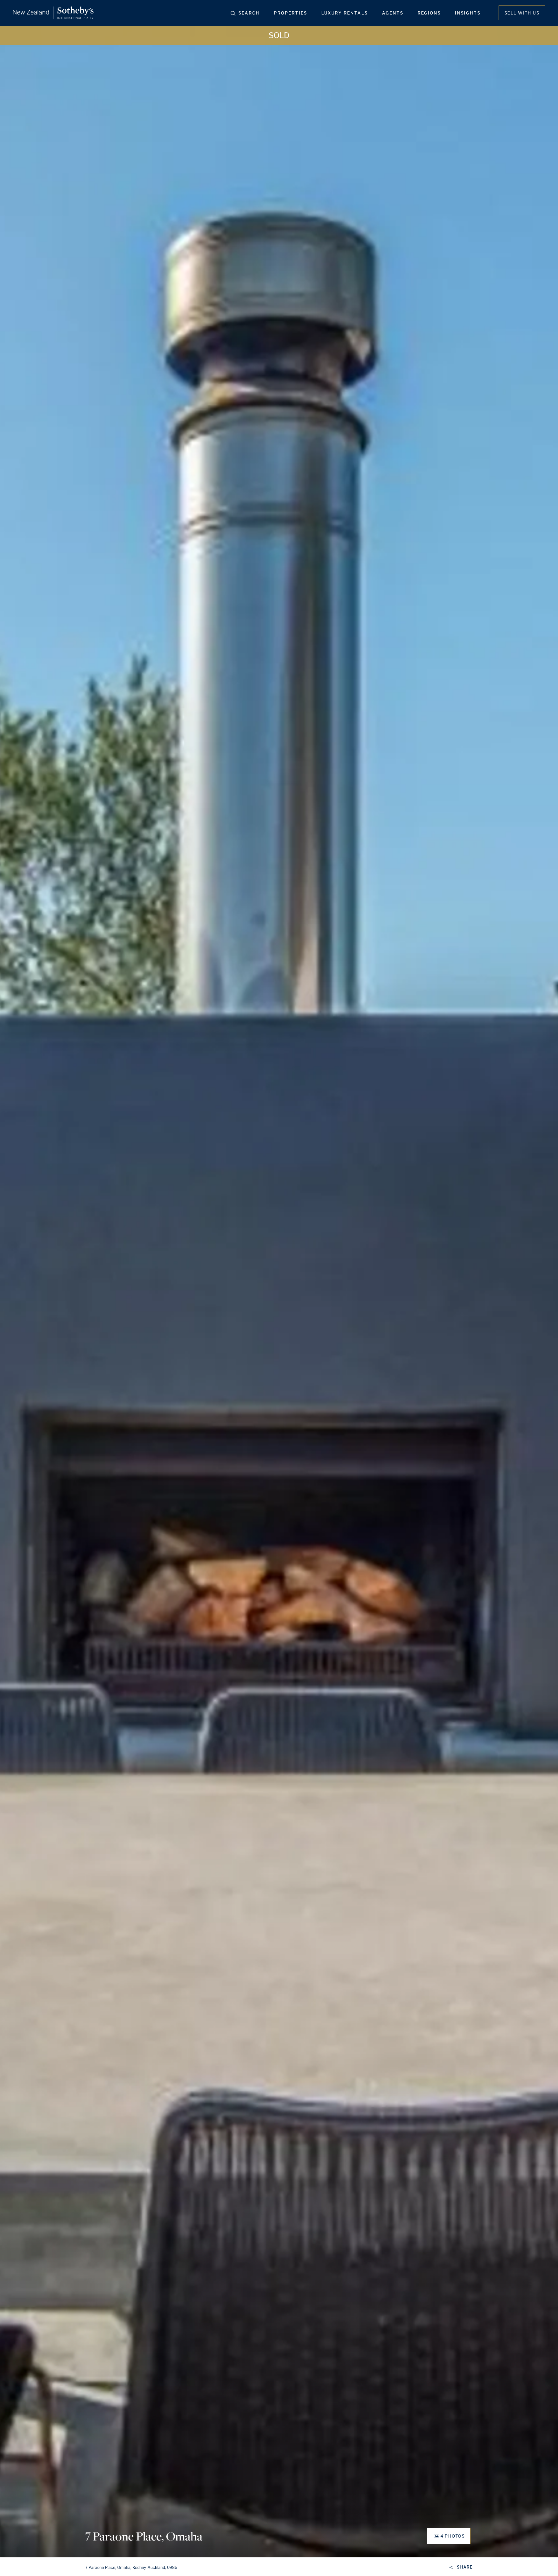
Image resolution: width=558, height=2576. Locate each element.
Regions (429, 13)
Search (249, 13)
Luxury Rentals (345, 13)
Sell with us (522, 13)
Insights (468, 13)
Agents (393, 13)
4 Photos (453, 2536)
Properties (290, 13)
